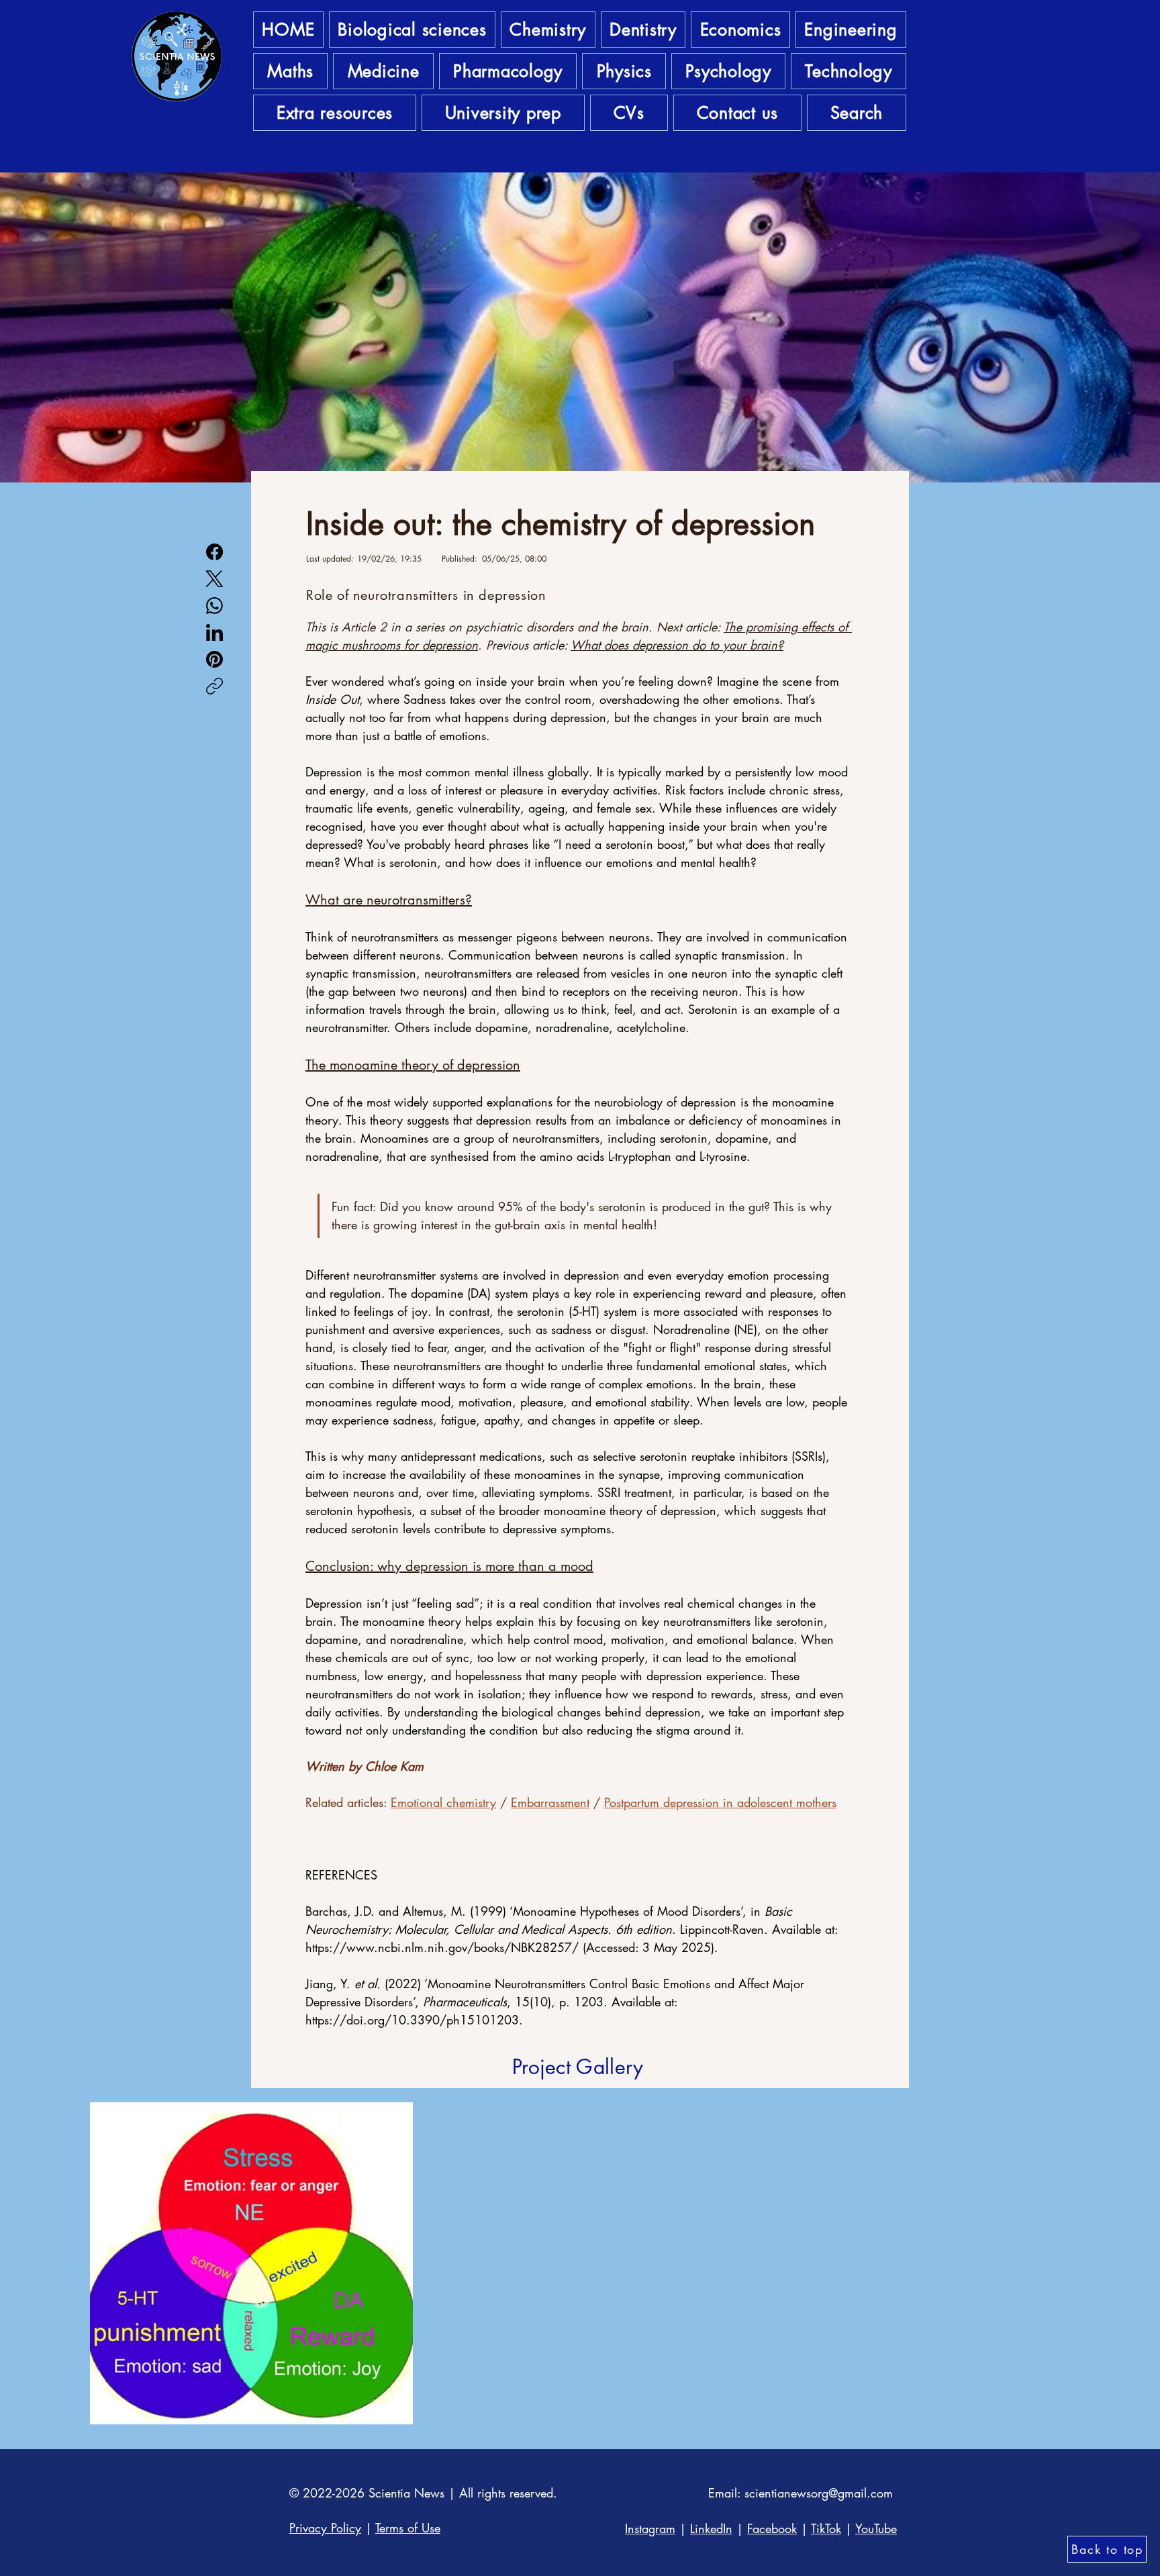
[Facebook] (214, 552)
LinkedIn (711, 2528)
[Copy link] (214, 686)
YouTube (876, 2528)
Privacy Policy (325, 2528)
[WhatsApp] (214, 606)
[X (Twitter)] (214, 579)
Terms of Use (408, 2528)
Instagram (650, 2528)
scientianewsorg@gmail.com (819, 2493)
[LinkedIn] (214, 632)
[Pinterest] (214, 659)
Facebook (772, 2528)
